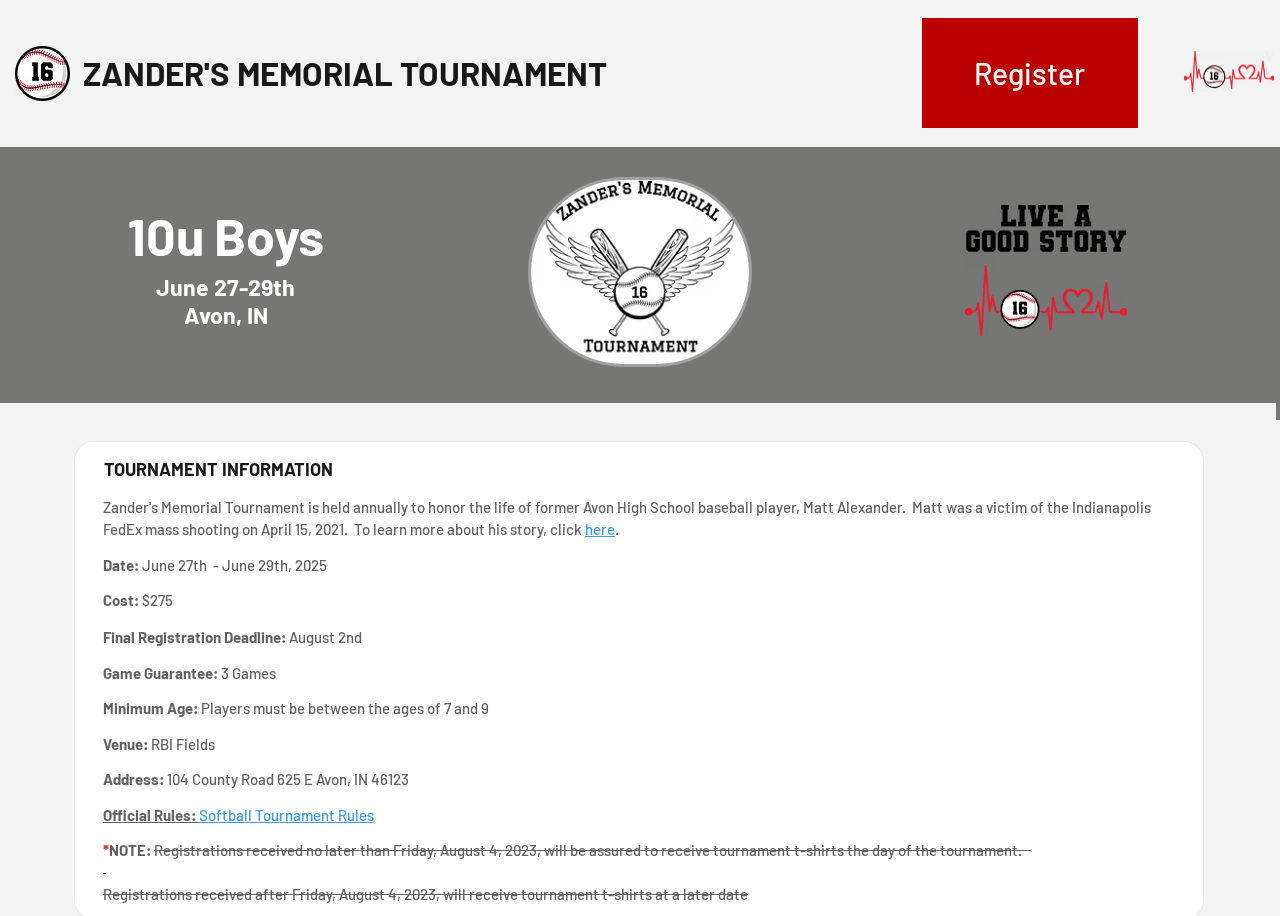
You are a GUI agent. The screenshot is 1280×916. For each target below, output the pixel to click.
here (600, 529)
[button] (1030, 73)
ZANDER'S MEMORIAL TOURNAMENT (345, 73)
